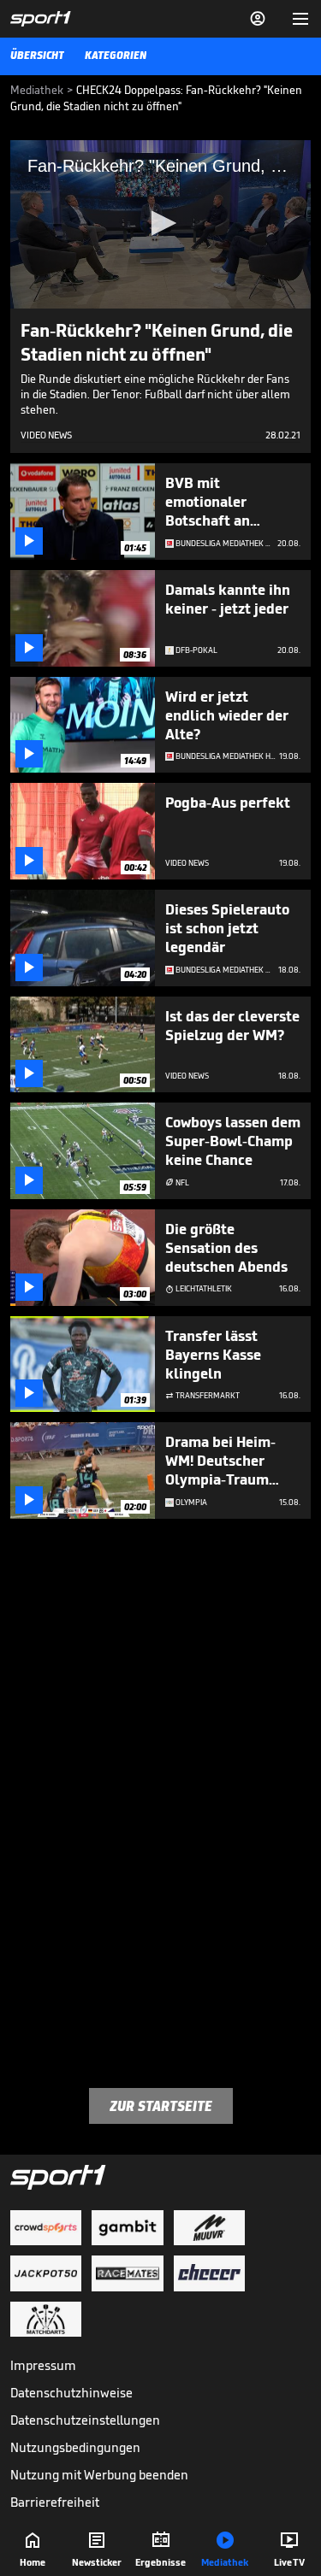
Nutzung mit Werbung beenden (99, 2475)
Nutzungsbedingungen (75, 2447)
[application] (160, 224)
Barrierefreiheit (55, 2502)
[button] (161, 223)
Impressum (43, 2365)
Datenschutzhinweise (71, 2393)
